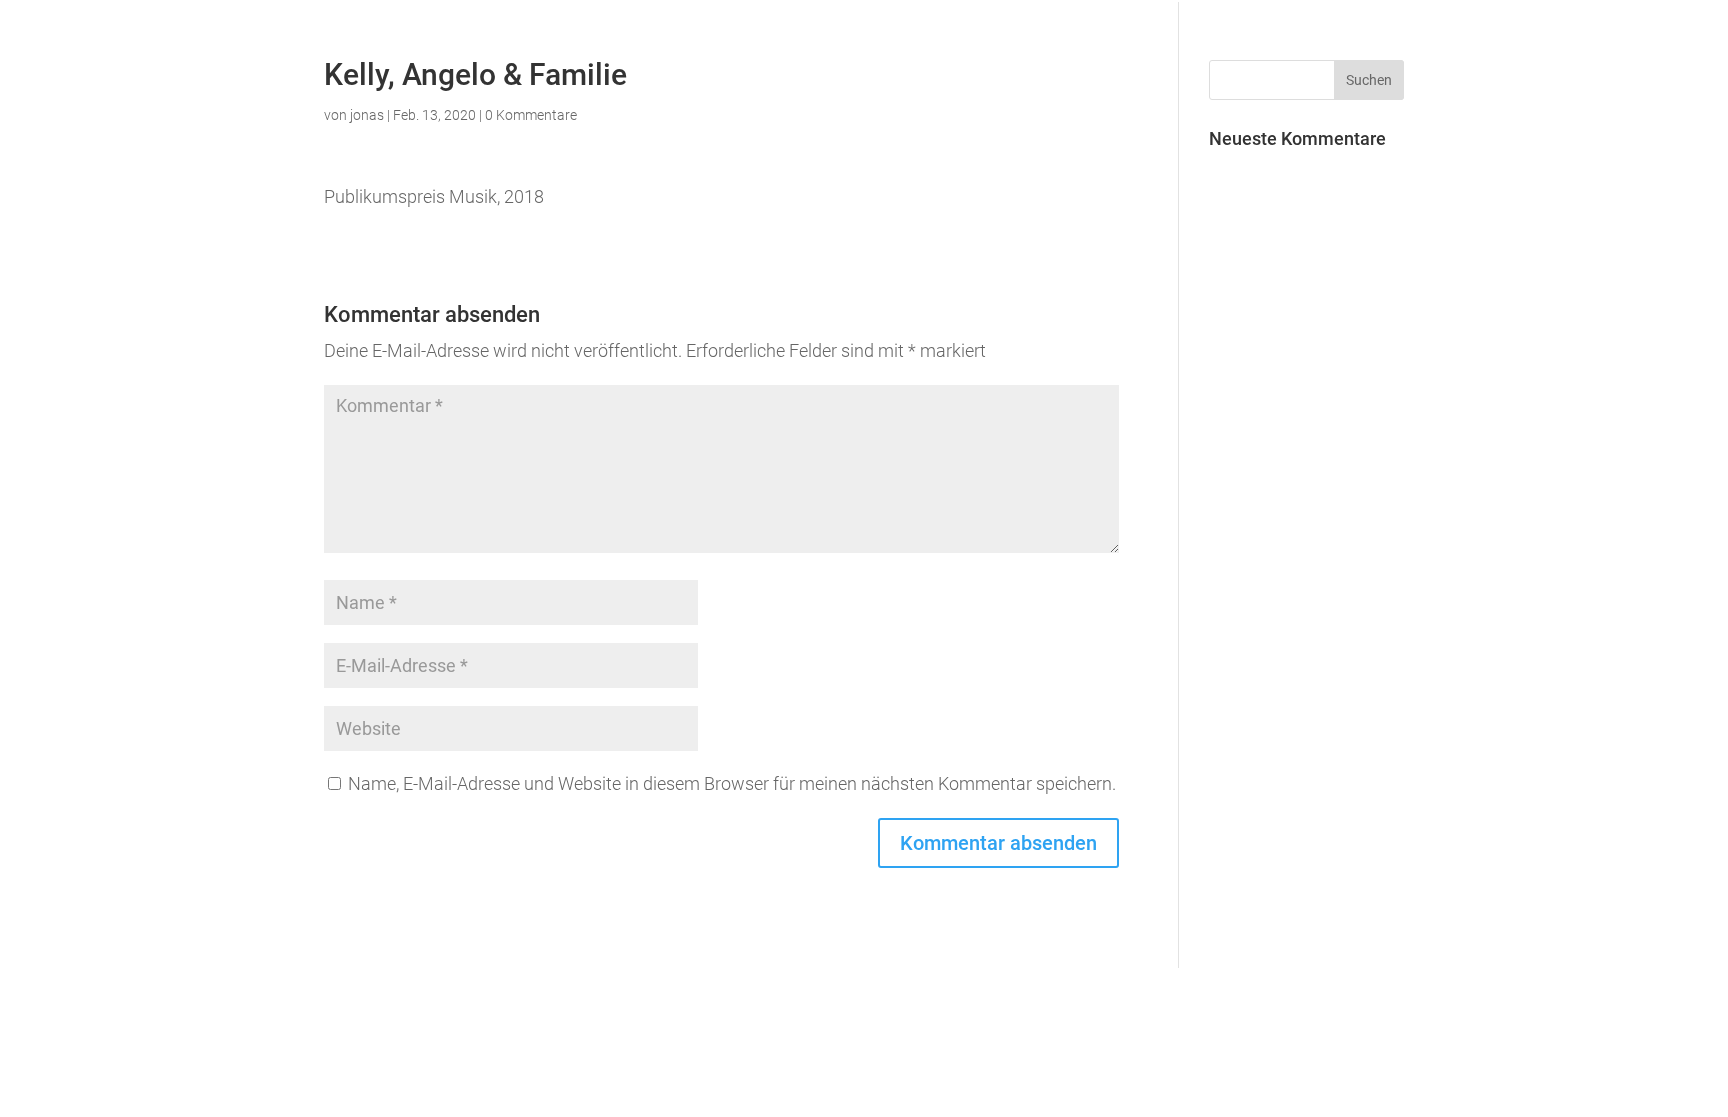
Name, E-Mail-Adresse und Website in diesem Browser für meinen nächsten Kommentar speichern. (732, 783)
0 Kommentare (531, 115)
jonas (367, 115)
